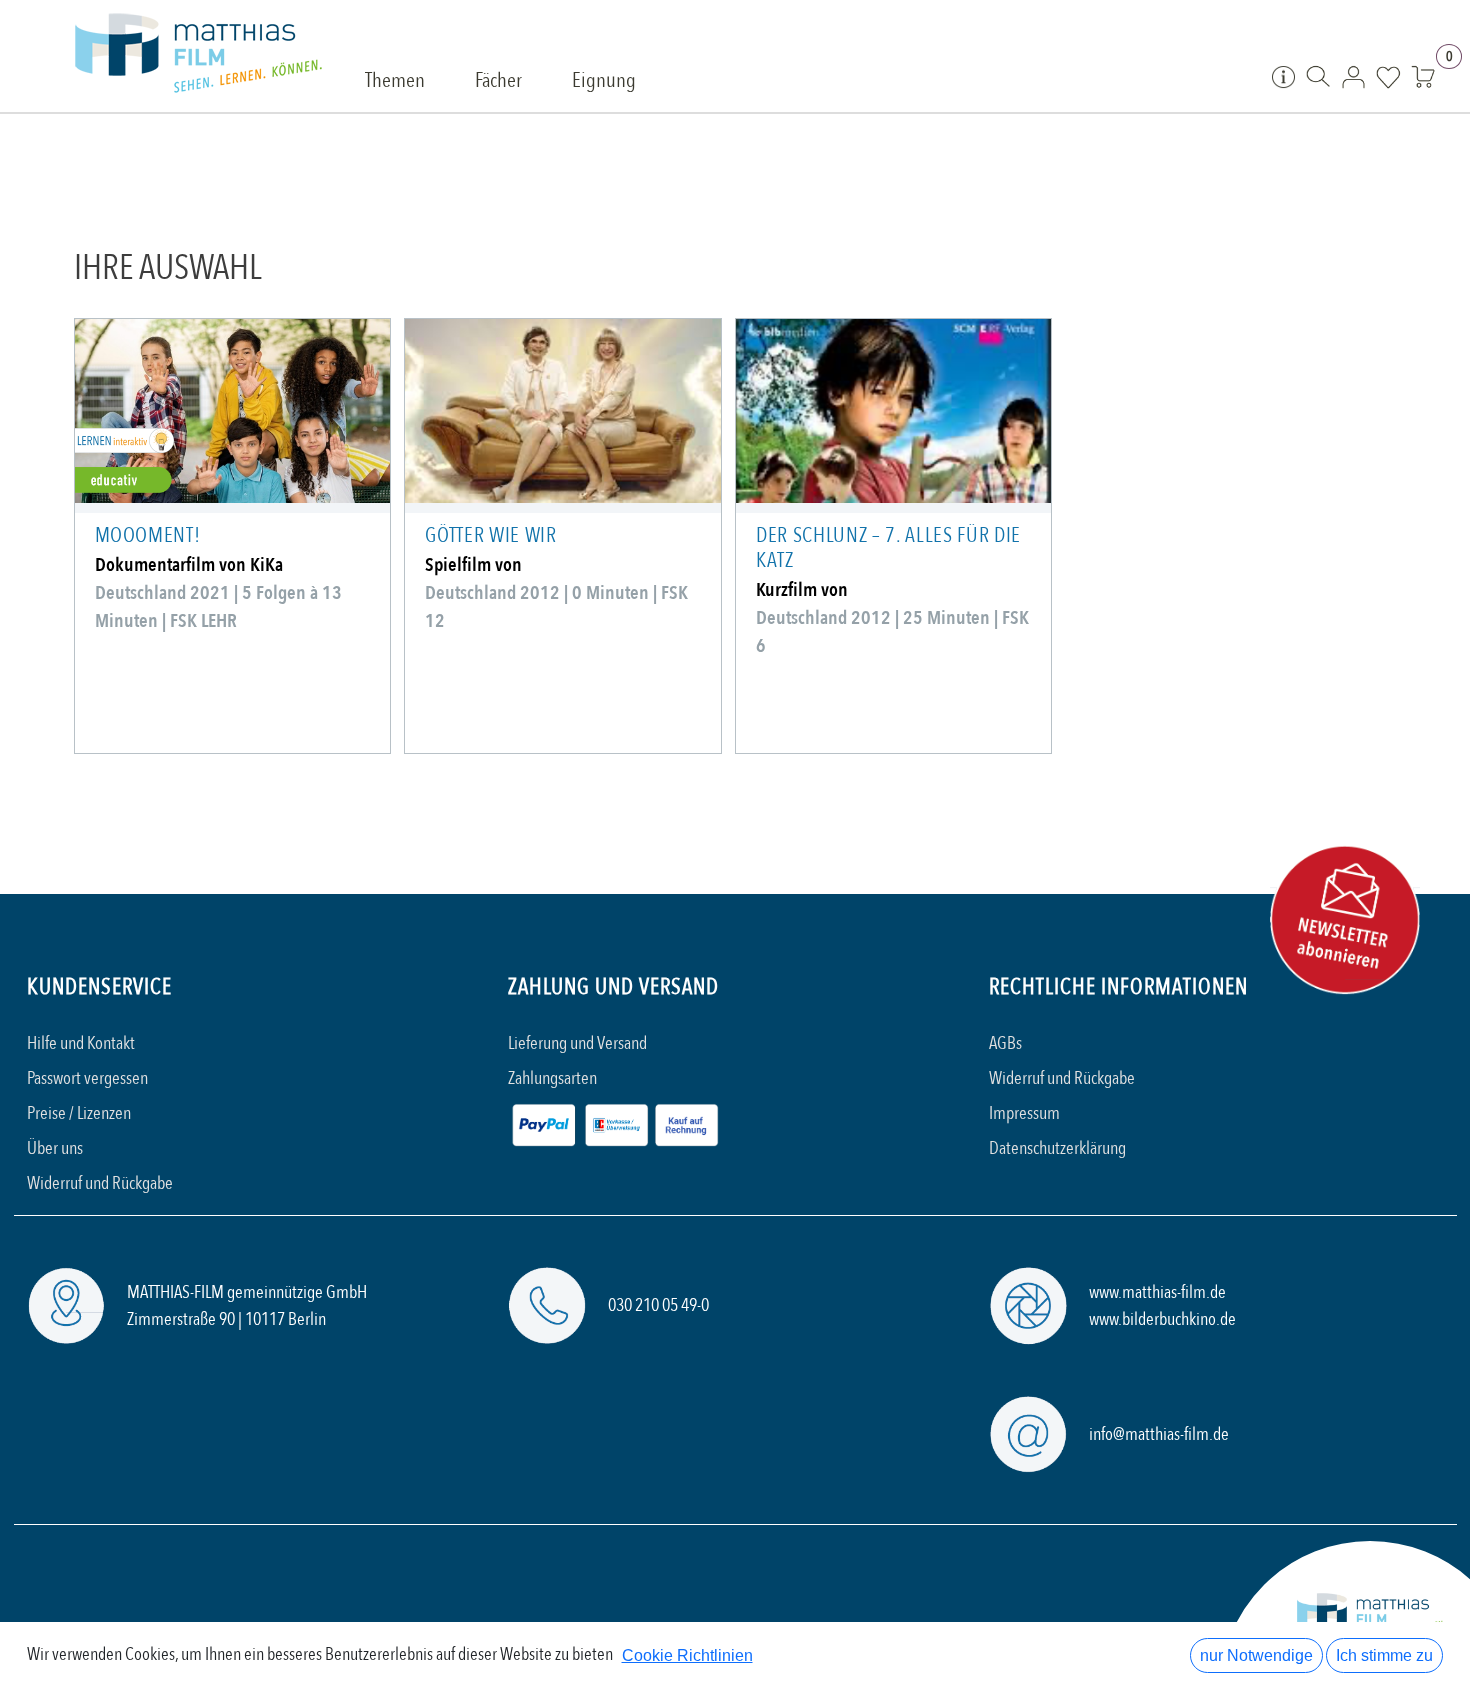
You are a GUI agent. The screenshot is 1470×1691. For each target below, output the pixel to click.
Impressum (1024, 1113)
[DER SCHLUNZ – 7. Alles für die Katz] (893, 411)
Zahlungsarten (552, 1078)
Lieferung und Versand (577, 1043)
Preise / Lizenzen (79, 1113)
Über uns (55, 1148)
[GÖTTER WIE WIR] (562, 411)
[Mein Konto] (1353, 76)
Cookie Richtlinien (687, 1655)
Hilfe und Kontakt (81, 1043)
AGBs (1005, 1043)
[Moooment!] (232, 411)
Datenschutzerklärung (1057, 1148)
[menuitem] (395, 82)
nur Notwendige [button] (1256, 1655)
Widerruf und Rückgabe (100, 1183)
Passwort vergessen (87, 1078)
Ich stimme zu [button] (1384, 1655)
